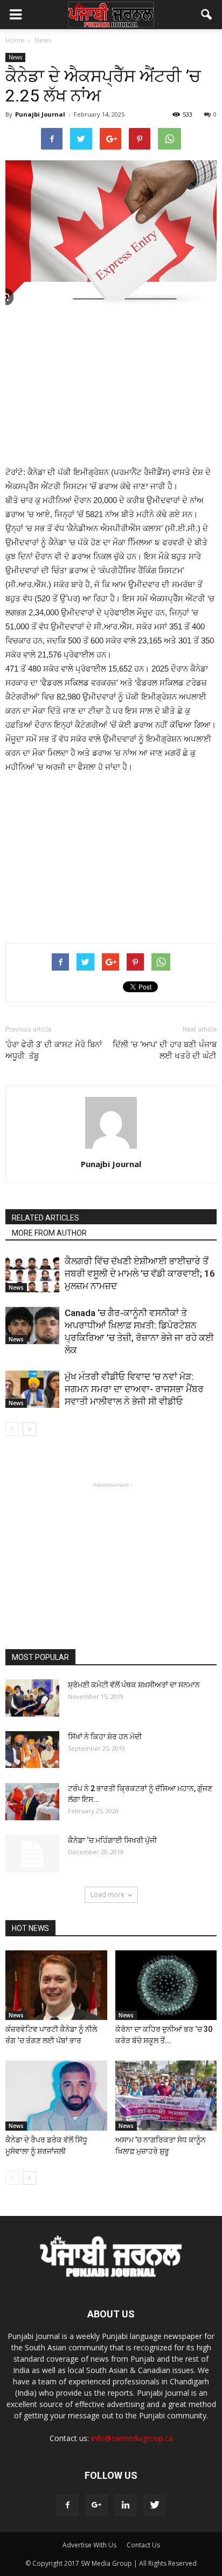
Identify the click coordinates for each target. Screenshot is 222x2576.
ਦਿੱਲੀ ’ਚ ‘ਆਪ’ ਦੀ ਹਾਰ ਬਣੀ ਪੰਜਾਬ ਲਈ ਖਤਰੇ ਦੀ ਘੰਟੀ (165, 1050)
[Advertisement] (111, 387)
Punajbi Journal (40, 114)
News (15, 57)
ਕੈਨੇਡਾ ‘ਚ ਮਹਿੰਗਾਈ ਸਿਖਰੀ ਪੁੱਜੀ (112, 1840)
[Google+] (96, 2505)
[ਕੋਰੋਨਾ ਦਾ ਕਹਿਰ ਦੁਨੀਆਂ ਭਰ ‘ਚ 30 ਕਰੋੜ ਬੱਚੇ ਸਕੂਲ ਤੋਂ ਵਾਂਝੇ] (166, 1985)
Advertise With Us (89, 2545)
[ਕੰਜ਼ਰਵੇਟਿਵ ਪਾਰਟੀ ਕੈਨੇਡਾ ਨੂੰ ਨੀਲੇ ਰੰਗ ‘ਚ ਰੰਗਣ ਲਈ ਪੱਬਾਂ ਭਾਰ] (56, 1985)
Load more (107, 1894)
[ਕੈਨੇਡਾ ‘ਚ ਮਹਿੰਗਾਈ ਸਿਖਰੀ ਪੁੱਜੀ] (32, 1854)
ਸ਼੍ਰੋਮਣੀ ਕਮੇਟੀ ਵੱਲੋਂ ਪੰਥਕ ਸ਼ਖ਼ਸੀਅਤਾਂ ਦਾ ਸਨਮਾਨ (134, 1685)
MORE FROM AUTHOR (49, 1233)
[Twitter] (155, 2505)
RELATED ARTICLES (46, 1218)
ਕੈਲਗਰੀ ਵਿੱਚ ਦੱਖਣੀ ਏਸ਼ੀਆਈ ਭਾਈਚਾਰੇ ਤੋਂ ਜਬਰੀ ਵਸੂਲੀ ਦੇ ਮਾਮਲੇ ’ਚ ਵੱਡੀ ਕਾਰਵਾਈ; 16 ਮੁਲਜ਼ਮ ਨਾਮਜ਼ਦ (140, 1273)
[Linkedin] (126, 2505)
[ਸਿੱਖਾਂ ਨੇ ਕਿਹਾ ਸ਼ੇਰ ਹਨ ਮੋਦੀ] (32, 1750)
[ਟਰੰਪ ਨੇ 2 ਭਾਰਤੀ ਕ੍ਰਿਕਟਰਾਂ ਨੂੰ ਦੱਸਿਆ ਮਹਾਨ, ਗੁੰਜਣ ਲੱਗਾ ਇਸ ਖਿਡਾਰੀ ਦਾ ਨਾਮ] (32, 1802)
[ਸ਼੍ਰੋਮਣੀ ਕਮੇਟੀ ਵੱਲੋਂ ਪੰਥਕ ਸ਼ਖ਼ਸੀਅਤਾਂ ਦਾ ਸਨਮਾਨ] (32, 1698)
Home (15, 40)
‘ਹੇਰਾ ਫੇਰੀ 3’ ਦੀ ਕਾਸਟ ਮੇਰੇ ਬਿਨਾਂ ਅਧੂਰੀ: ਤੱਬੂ (54, 1050)
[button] (207, 15)
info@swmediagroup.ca (132, 2438)
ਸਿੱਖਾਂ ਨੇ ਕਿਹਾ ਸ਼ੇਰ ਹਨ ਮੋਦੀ (105, 1737)
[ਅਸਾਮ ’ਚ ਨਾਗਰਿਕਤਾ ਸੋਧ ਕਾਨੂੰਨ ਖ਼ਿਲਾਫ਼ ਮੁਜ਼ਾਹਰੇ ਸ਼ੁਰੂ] (166, 2096)
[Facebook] (67, 2505)
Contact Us (143, 2545)
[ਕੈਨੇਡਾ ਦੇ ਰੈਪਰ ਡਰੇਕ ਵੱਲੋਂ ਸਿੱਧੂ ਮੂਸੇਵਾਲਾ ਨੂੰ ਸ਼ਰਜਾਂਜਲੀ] (56, 2096)
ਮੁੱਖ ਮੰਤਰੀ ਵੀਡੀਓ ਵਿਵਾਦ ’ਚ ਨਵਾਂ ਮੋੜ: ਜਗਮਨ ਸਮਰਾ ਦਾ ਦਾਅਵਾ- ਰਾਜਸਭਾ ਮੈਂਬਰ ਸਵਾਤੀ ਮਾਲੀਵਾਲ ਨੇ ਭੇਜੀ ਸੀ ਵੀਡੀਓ (134, 1389)
